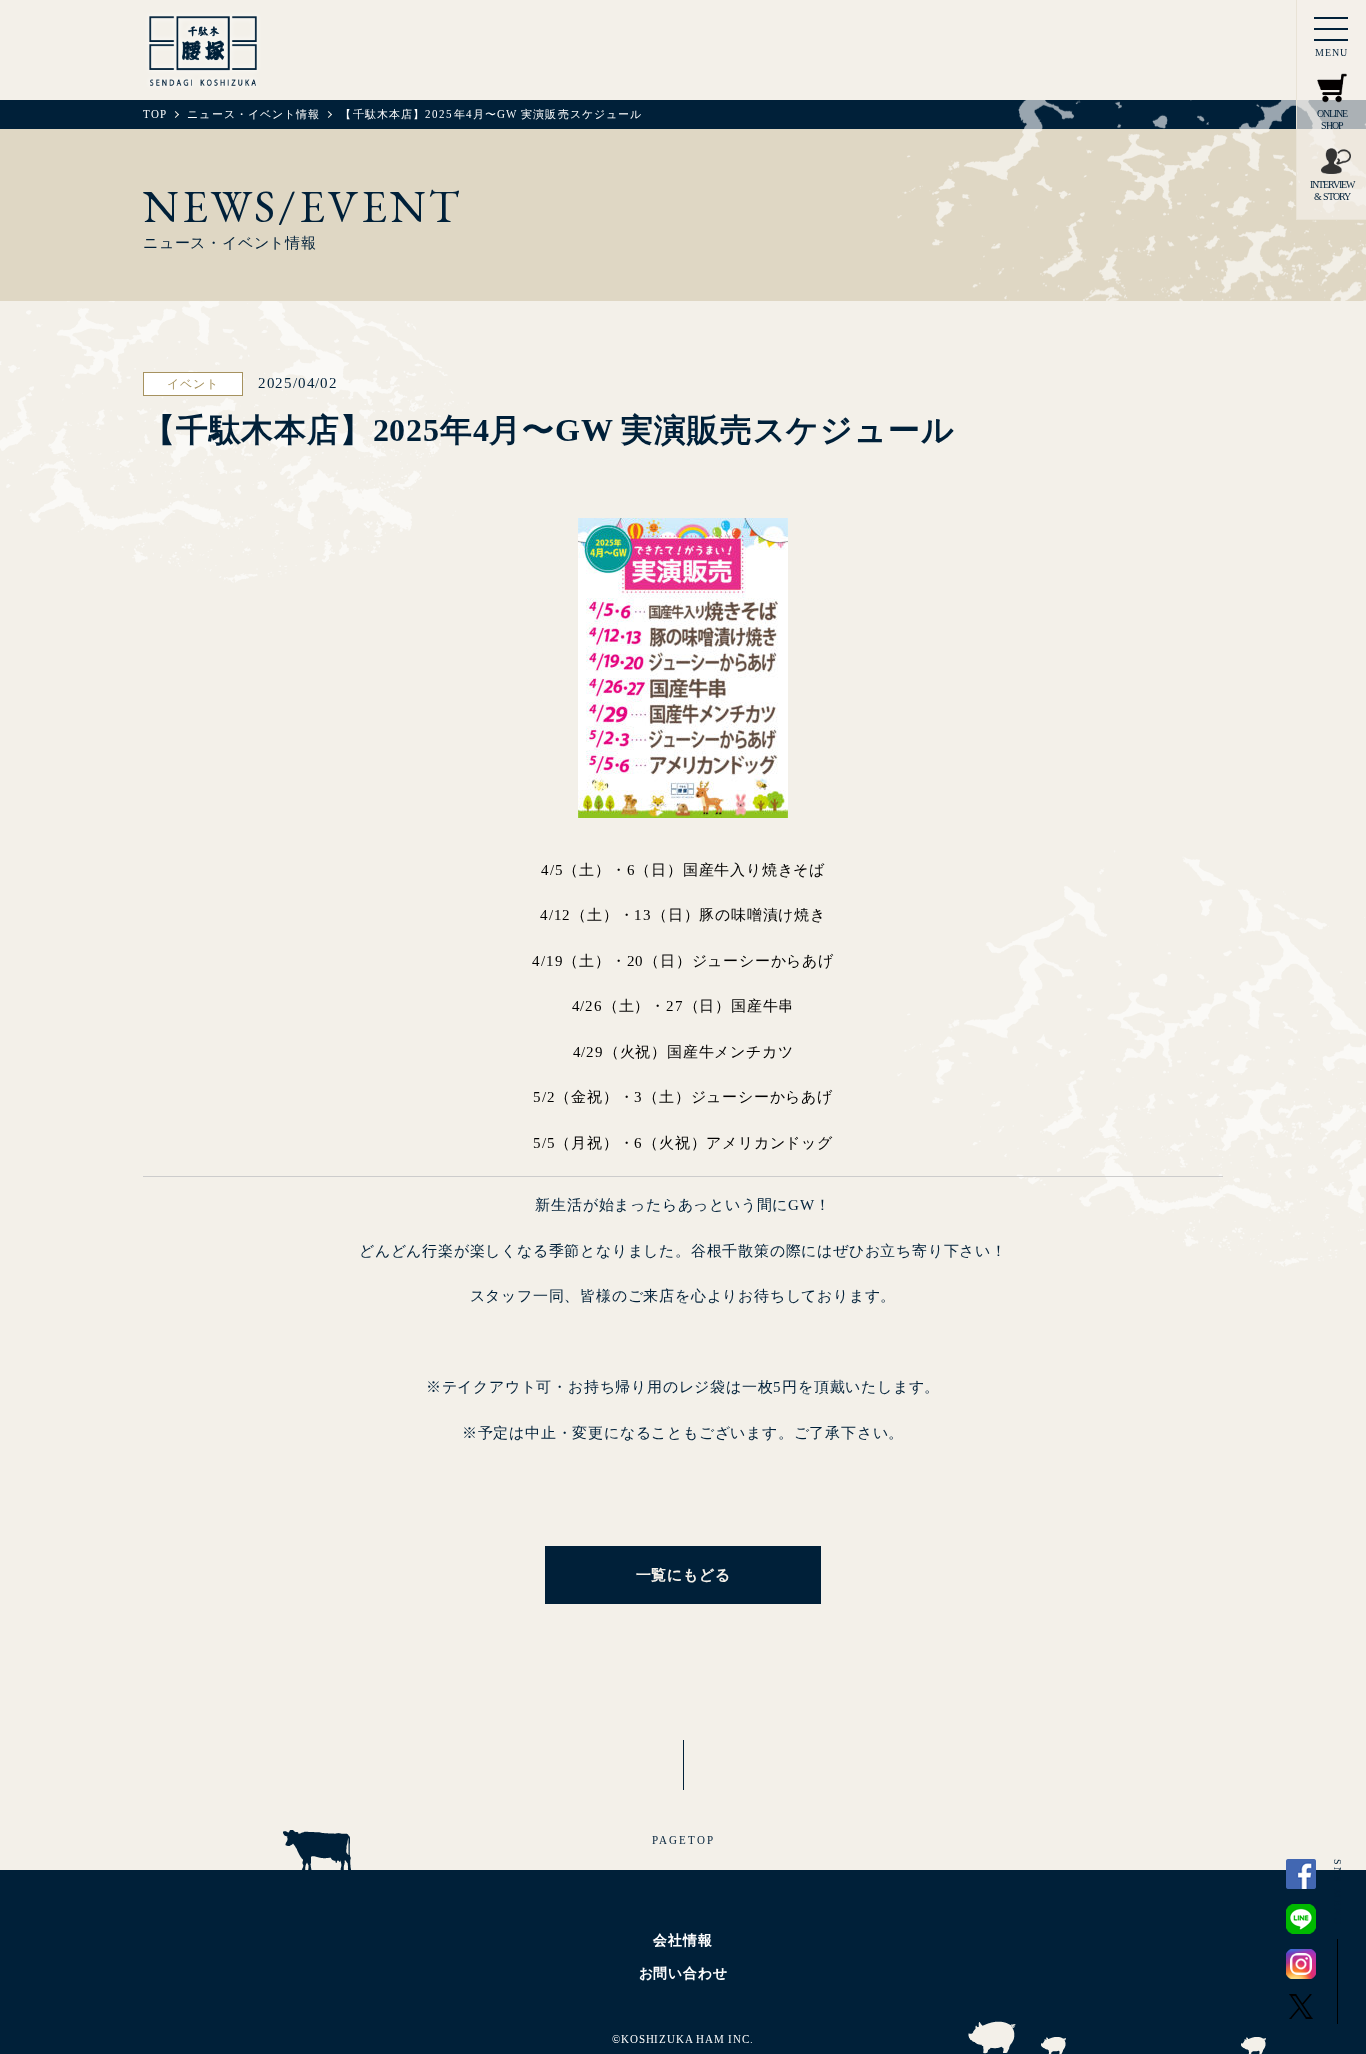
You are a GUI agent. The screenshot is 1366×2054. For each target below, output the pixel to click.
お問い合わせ (683, 1973)
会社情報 (682, 1940)
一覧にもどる (683, 1575)
